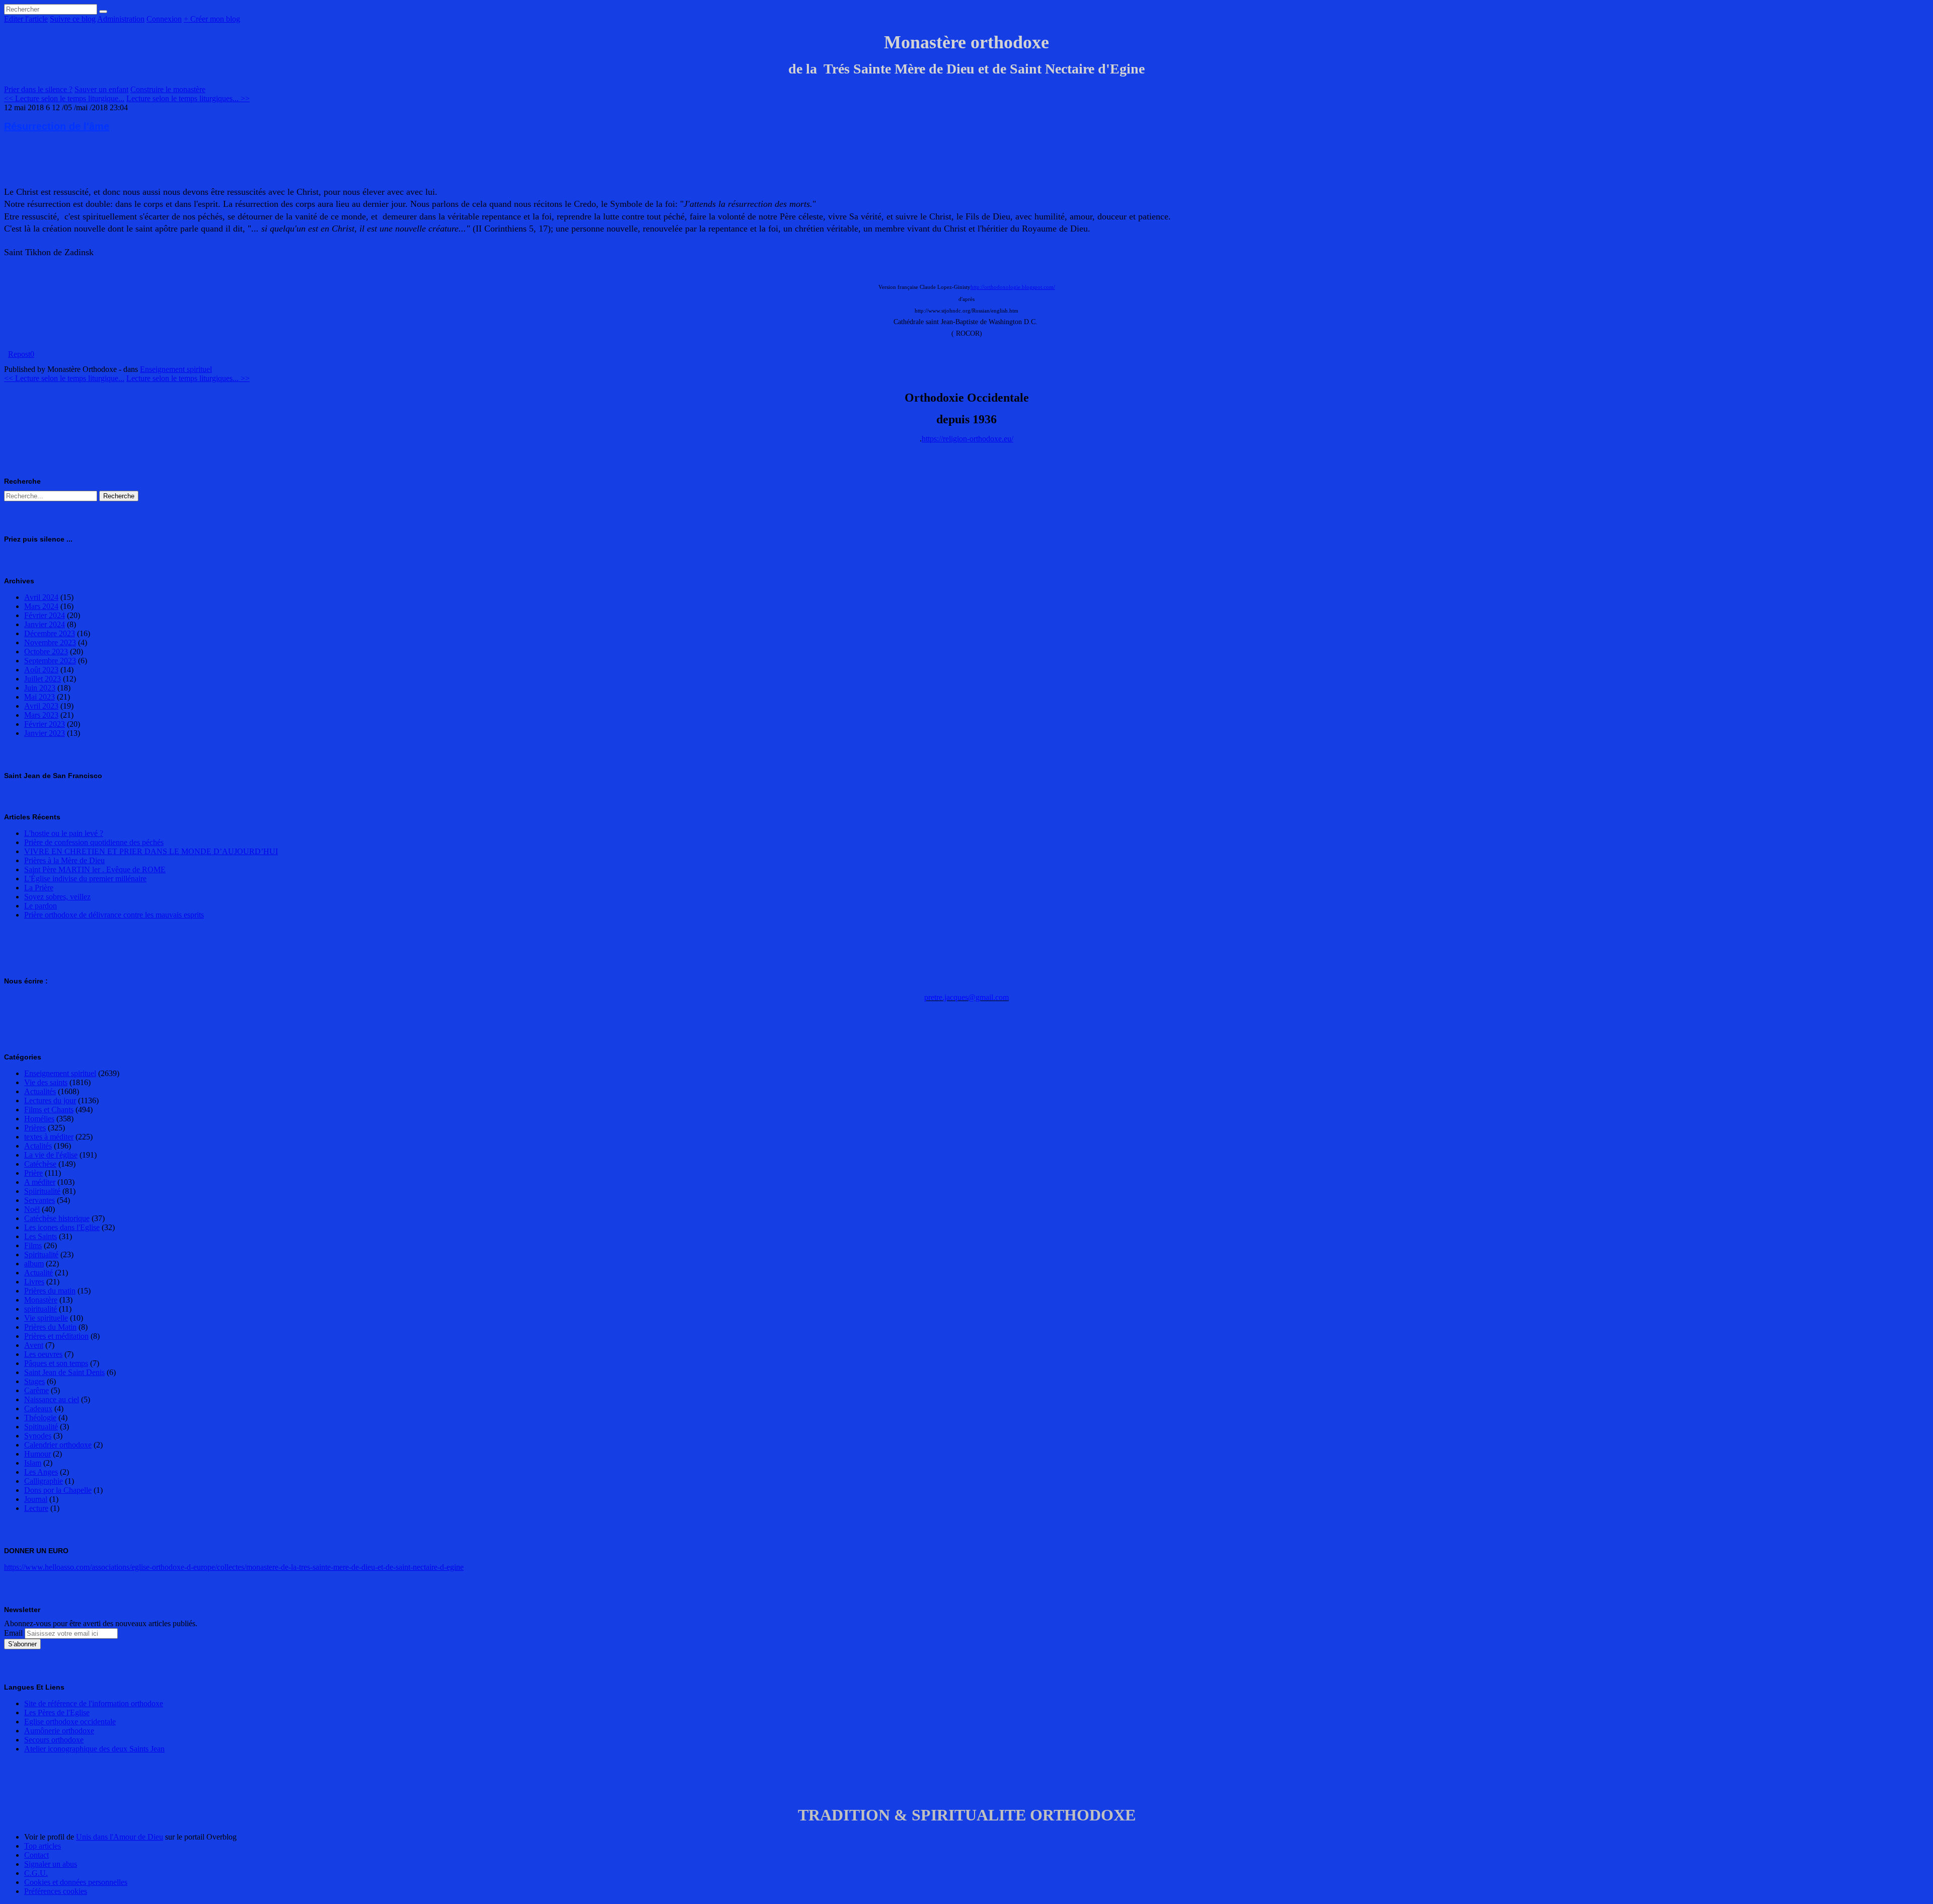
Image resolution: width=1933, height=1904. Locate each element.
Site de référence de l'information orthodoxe (94, 1703)
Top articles (43, 1846)
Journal (36, 1499)
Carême (36, 1390)
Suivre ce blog (73, 19)
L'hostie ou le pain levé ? (64, 833)
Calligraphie (44, 1481)
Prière (33, 1173)
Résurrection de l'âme (57, 126)
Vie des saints (46, 1082)
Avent (34, 1345)
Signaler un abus (51, 1864)
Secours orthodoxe (54, 1740)
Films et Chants (49, 1110)
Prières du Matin (50, 1327)
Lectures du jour (50, 1100)
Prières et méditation (56, 1336)
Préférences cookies (56, 1891)
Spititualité (41, 1427)
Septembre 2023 (50, 661)
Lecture (36, 1508)
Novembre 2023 (50, 642)
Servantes (40, 1200)
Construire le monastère (168, 89)
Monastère (41, 1300)
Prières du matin (50, 1291)
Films (33, 1245)
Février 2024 (45, 615)
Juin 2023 (40, 688)
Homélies (39, 1119)
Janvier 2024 (45, 624)
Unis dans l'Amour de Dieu (120, 1837)
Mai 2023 (40, 697)
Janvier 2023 (45, 733)
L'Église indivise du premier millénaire (85, 879)
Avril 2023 (41, 706)
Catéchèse (40, 1164)
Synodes (38, 1436)
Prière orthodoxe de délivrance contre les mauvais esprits (114, 915)
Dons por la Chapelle (58, 1490)
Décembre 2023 (50, 633)
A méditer (40, 1182)
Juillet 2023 (43, 679)
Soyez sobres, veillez (57, 897)
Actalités (38, 1146)
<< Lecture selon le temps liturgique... (64, 98)
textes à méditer (49, 1137)
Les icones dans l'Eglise (62, 1227)
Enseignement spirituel (176, 369)
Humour (38, 1454)
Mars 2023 (41, 715)
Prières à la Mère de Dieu (64, 860)
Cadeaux (38, 1408)
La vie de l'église (51, 1155)
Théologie (40, 1418)
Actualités (40, 1091)
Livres (34, 1282)
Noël (32, 1209)
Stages (34, 1381)
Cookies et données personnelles (76, 1882)
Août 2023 (41, 670)
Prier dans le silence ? (38, 89)
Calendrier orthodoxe (58, 1445)
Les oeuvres (43, 1354)
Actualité (39, 1273)
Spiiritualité (42, 1191)
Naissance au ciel (52, 1399)
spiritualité (41, 1309)
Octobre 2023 (46, 652)
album (34, 1264)
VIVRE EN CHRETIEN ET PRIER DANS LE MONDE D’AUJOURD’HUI (151, 851)
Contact (36, 1855)
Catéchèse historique (57, 1218)
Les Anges (41, 1472)
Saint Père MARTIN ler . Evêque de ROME (95, 869)
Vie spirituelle (46, 1318)
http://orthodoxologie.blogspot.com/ (1013, 287)
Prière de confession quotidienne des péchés (94, 842)
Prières (35, 1128)
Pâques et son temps (56, 1363)
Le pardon (41, 906)
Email (13, 1633)
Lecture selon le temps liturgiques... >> (188, 98)
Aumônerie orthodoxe (59, 1731)
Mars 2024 (41, 606)
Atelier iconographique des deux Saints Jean (94, 1749)
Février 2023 (45, 724)
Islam (33, 1463)
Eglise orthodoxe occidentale (70, 1722)
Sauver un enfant (101, 89)
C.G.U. (36, 1873)
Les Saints (41, 1236)
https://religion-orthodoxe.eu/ (968, 439)
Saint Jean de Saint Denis (64, 1372)
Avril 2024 (41, 597)
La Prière (39, 888)
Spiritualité (41, 1254)
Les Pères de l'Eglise (57, 1712)
